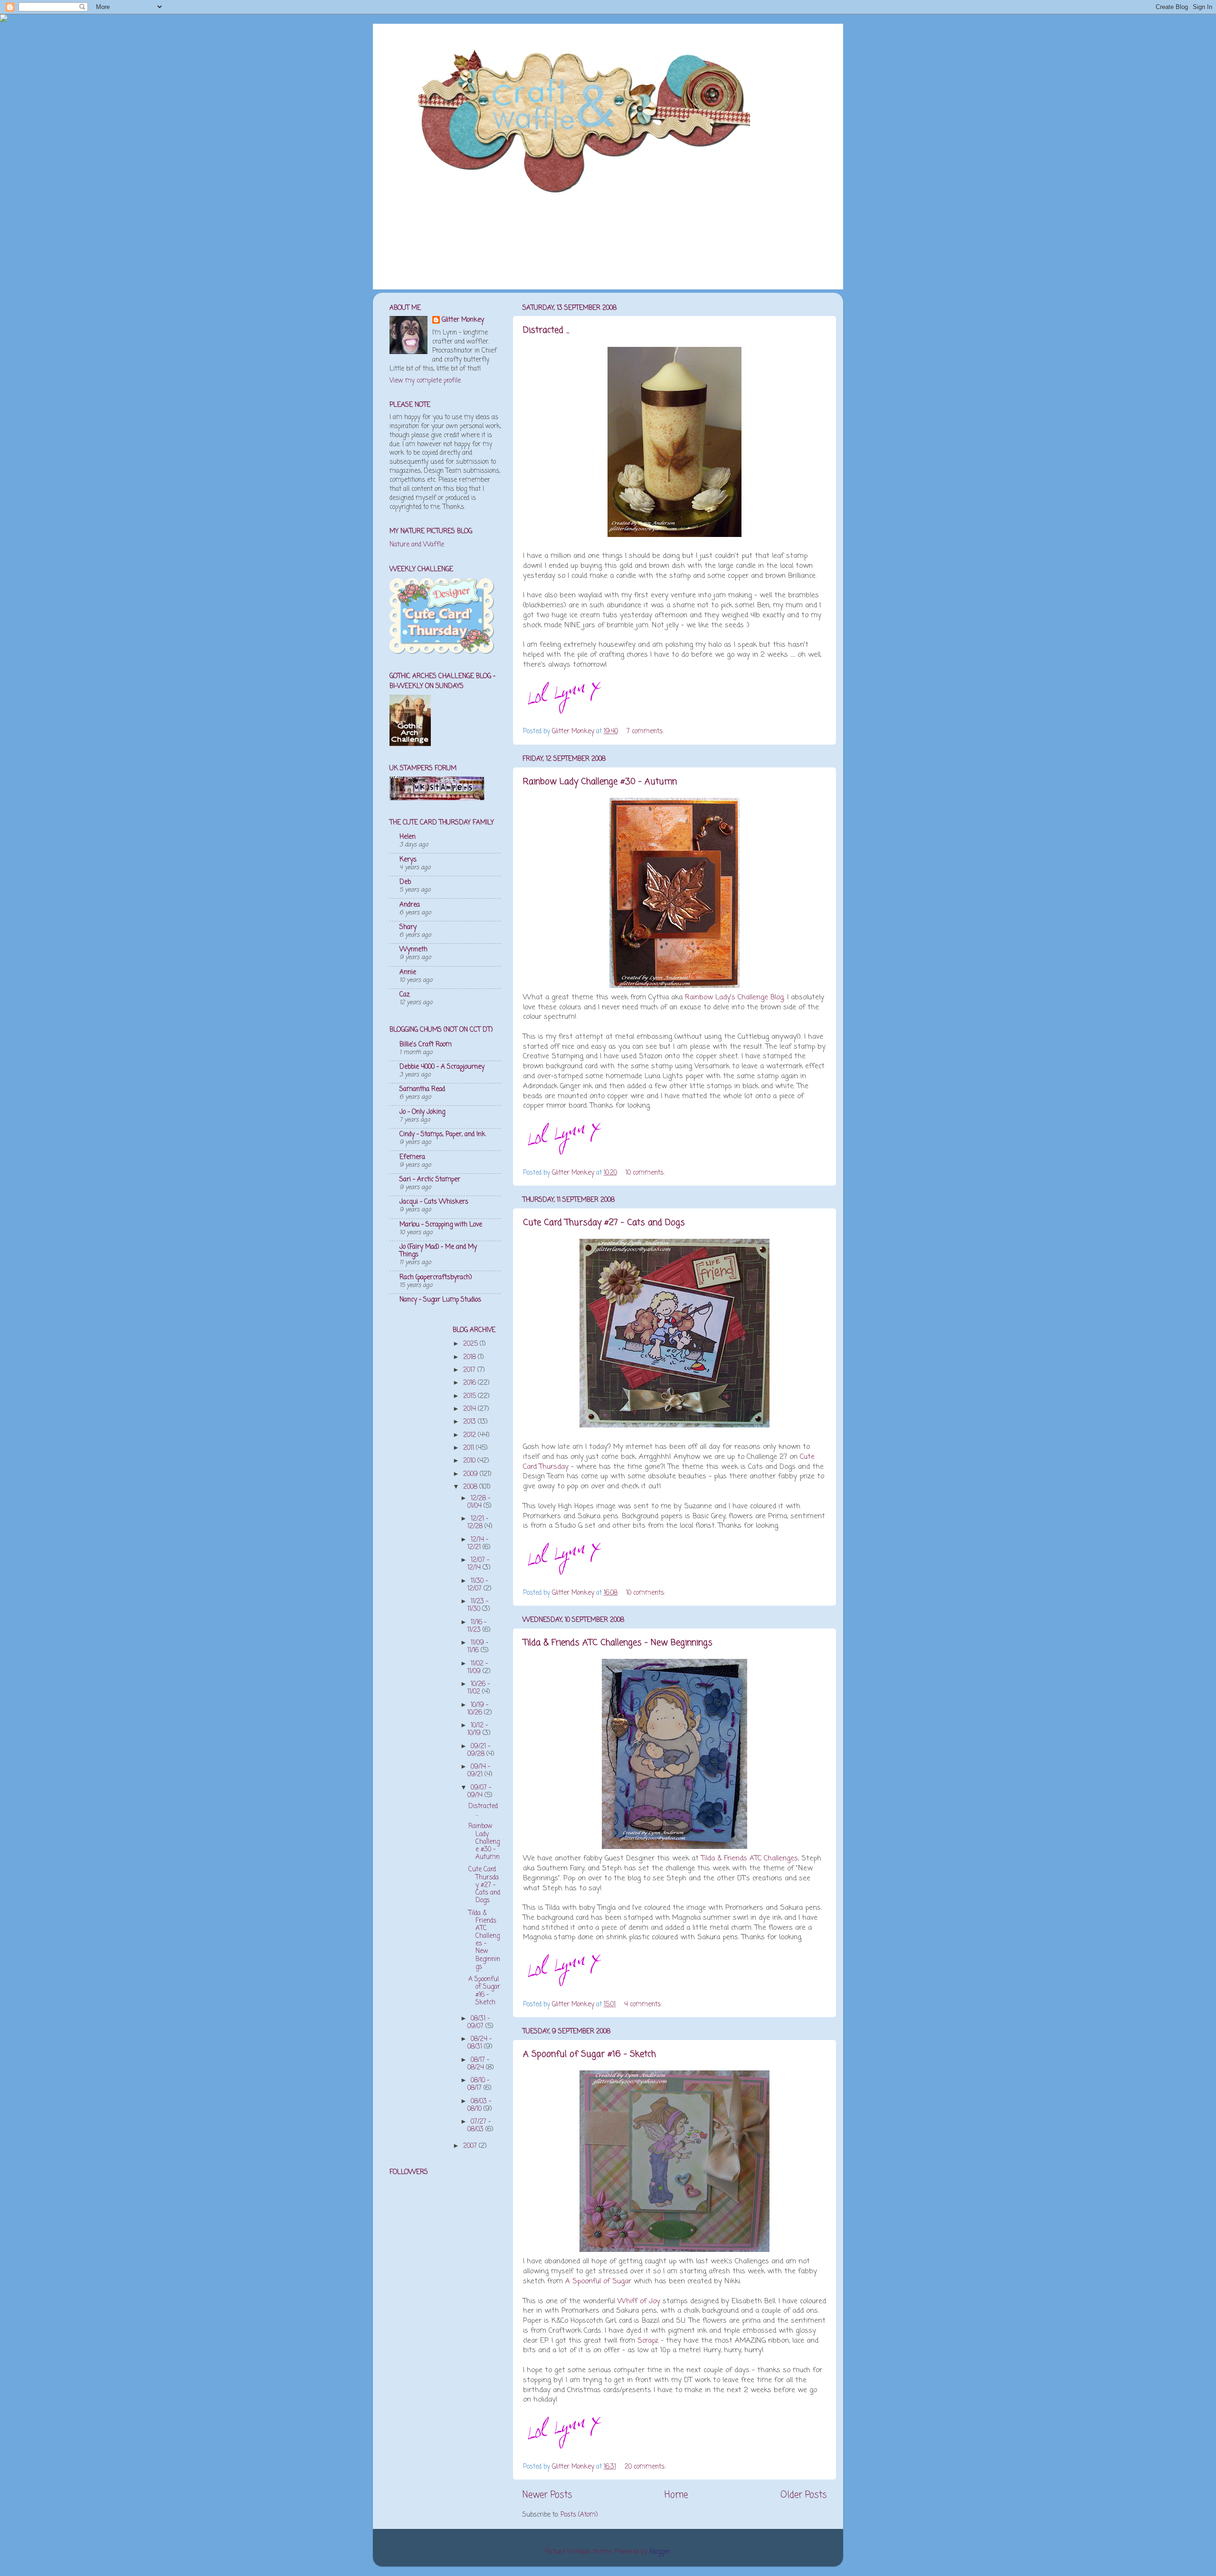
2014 (470, 1409)
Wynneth (413, 950)
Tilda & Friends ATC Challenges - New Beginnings (618, 1643)
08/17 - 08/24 (478, 2064)
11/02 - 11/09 (478, 1668)
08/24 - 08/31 (480, 2043)
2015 (470, 1396)
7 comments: (646, 732)
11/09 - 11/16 (478, 1647)
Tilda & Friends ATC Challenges (750, 1858)
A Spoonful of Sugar (598, 2281)
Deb (405, 882)
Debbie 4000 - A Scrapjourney (442, 1067)
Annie (408, 972)
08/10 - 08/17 (478, 2084)
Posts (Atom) (579, 2515)
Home (676, 2495)
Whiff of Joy (639, 2301)
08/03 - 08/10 (479, 2105)
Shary (408, 927)
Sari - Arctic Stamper (430, 1180)
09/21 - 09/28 (479, 1750)
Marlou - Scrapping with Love (441, 1225)
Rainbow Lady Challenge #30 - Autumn (600, 782)
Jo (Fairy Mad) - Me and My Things (438, 1251)
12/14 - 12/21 (478, 1544)
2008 (471, 1487)
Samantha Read (422, 1089)
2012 (470, 1435)
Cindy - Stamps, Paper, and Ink (442, 1135)
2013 (470, 1422)
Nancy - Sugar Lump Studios (440, 1300)
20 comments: (646, 2467)
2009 (471, 1474)
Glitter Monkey (463, 321)
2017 (470, 1370)
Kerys (408, 860)
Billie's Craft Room (426, 1045)
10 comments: (646, 1173)
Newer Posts (547, 2495)
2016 (470, 1383)
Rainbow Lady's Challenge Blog (734, 997)
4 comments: (644, 2005)
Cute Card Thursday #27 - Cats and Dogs (604, 1223)
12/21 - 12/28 (478, 1523)
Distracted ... (546, 330)
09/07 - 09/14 (479, 1792)
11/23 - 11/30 (478, 1605)
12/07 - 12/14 (478, 1564)
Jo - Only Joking (422, 1112)
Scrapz (648, 2341)
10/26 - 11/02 (479, 1688)
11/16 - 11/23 (477, 1626)
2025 (471, 1344)
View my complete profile (425, 381)
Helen (408, 837)
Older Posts (803, 2495)
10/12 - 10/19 (478, 1729)
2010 (470, 1461)
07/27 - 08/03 (479, 2126)
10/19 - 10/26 (478, 1709)
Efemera (412, 1157)
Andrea (410, 905)
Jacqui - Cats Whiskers (434, 1202)
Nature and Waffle (417, 545)
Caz (405, 995)
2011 (470, 1448)
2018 (470, 1357)
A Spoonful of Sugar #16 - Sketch (589, 2054)
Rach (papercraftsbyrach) (436, 1278)
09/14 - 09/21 (479, 1771)
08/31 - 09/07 (479, 2023)
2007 (471, 2146)
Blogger (660, 2552)
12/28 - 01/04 (479, 1502)
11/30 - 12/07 (478, 1585)
